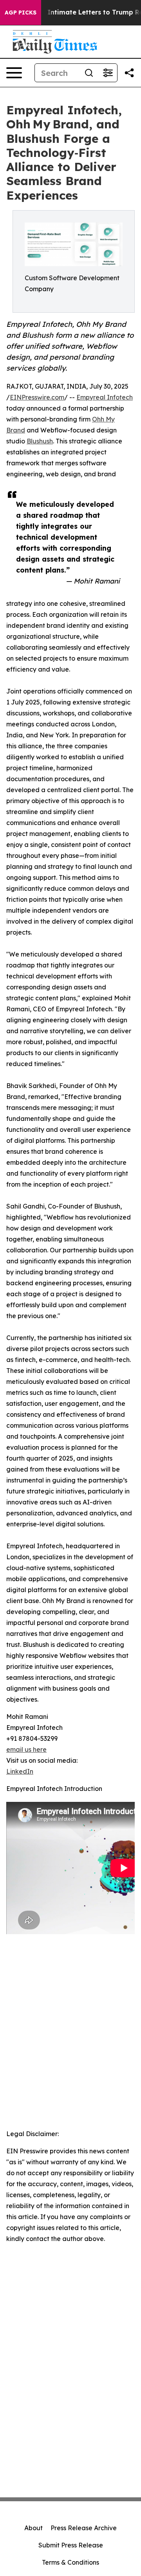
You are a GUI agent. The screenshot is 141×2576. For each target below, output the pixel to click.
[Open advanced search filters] (108, 73)
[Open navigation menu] (14, 73)
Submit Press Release (71, 2545)
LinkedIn (20, 1771)
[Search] (89, 73)
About (33, 2528)
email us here (26, 1749)
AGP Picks (21, 13)
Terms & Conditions (70, 2562)
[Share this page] (129, 73)
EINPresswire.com (37, 397)
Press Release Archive (84, 2528)
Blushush (40, 441)
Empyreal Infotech (105, 397)
